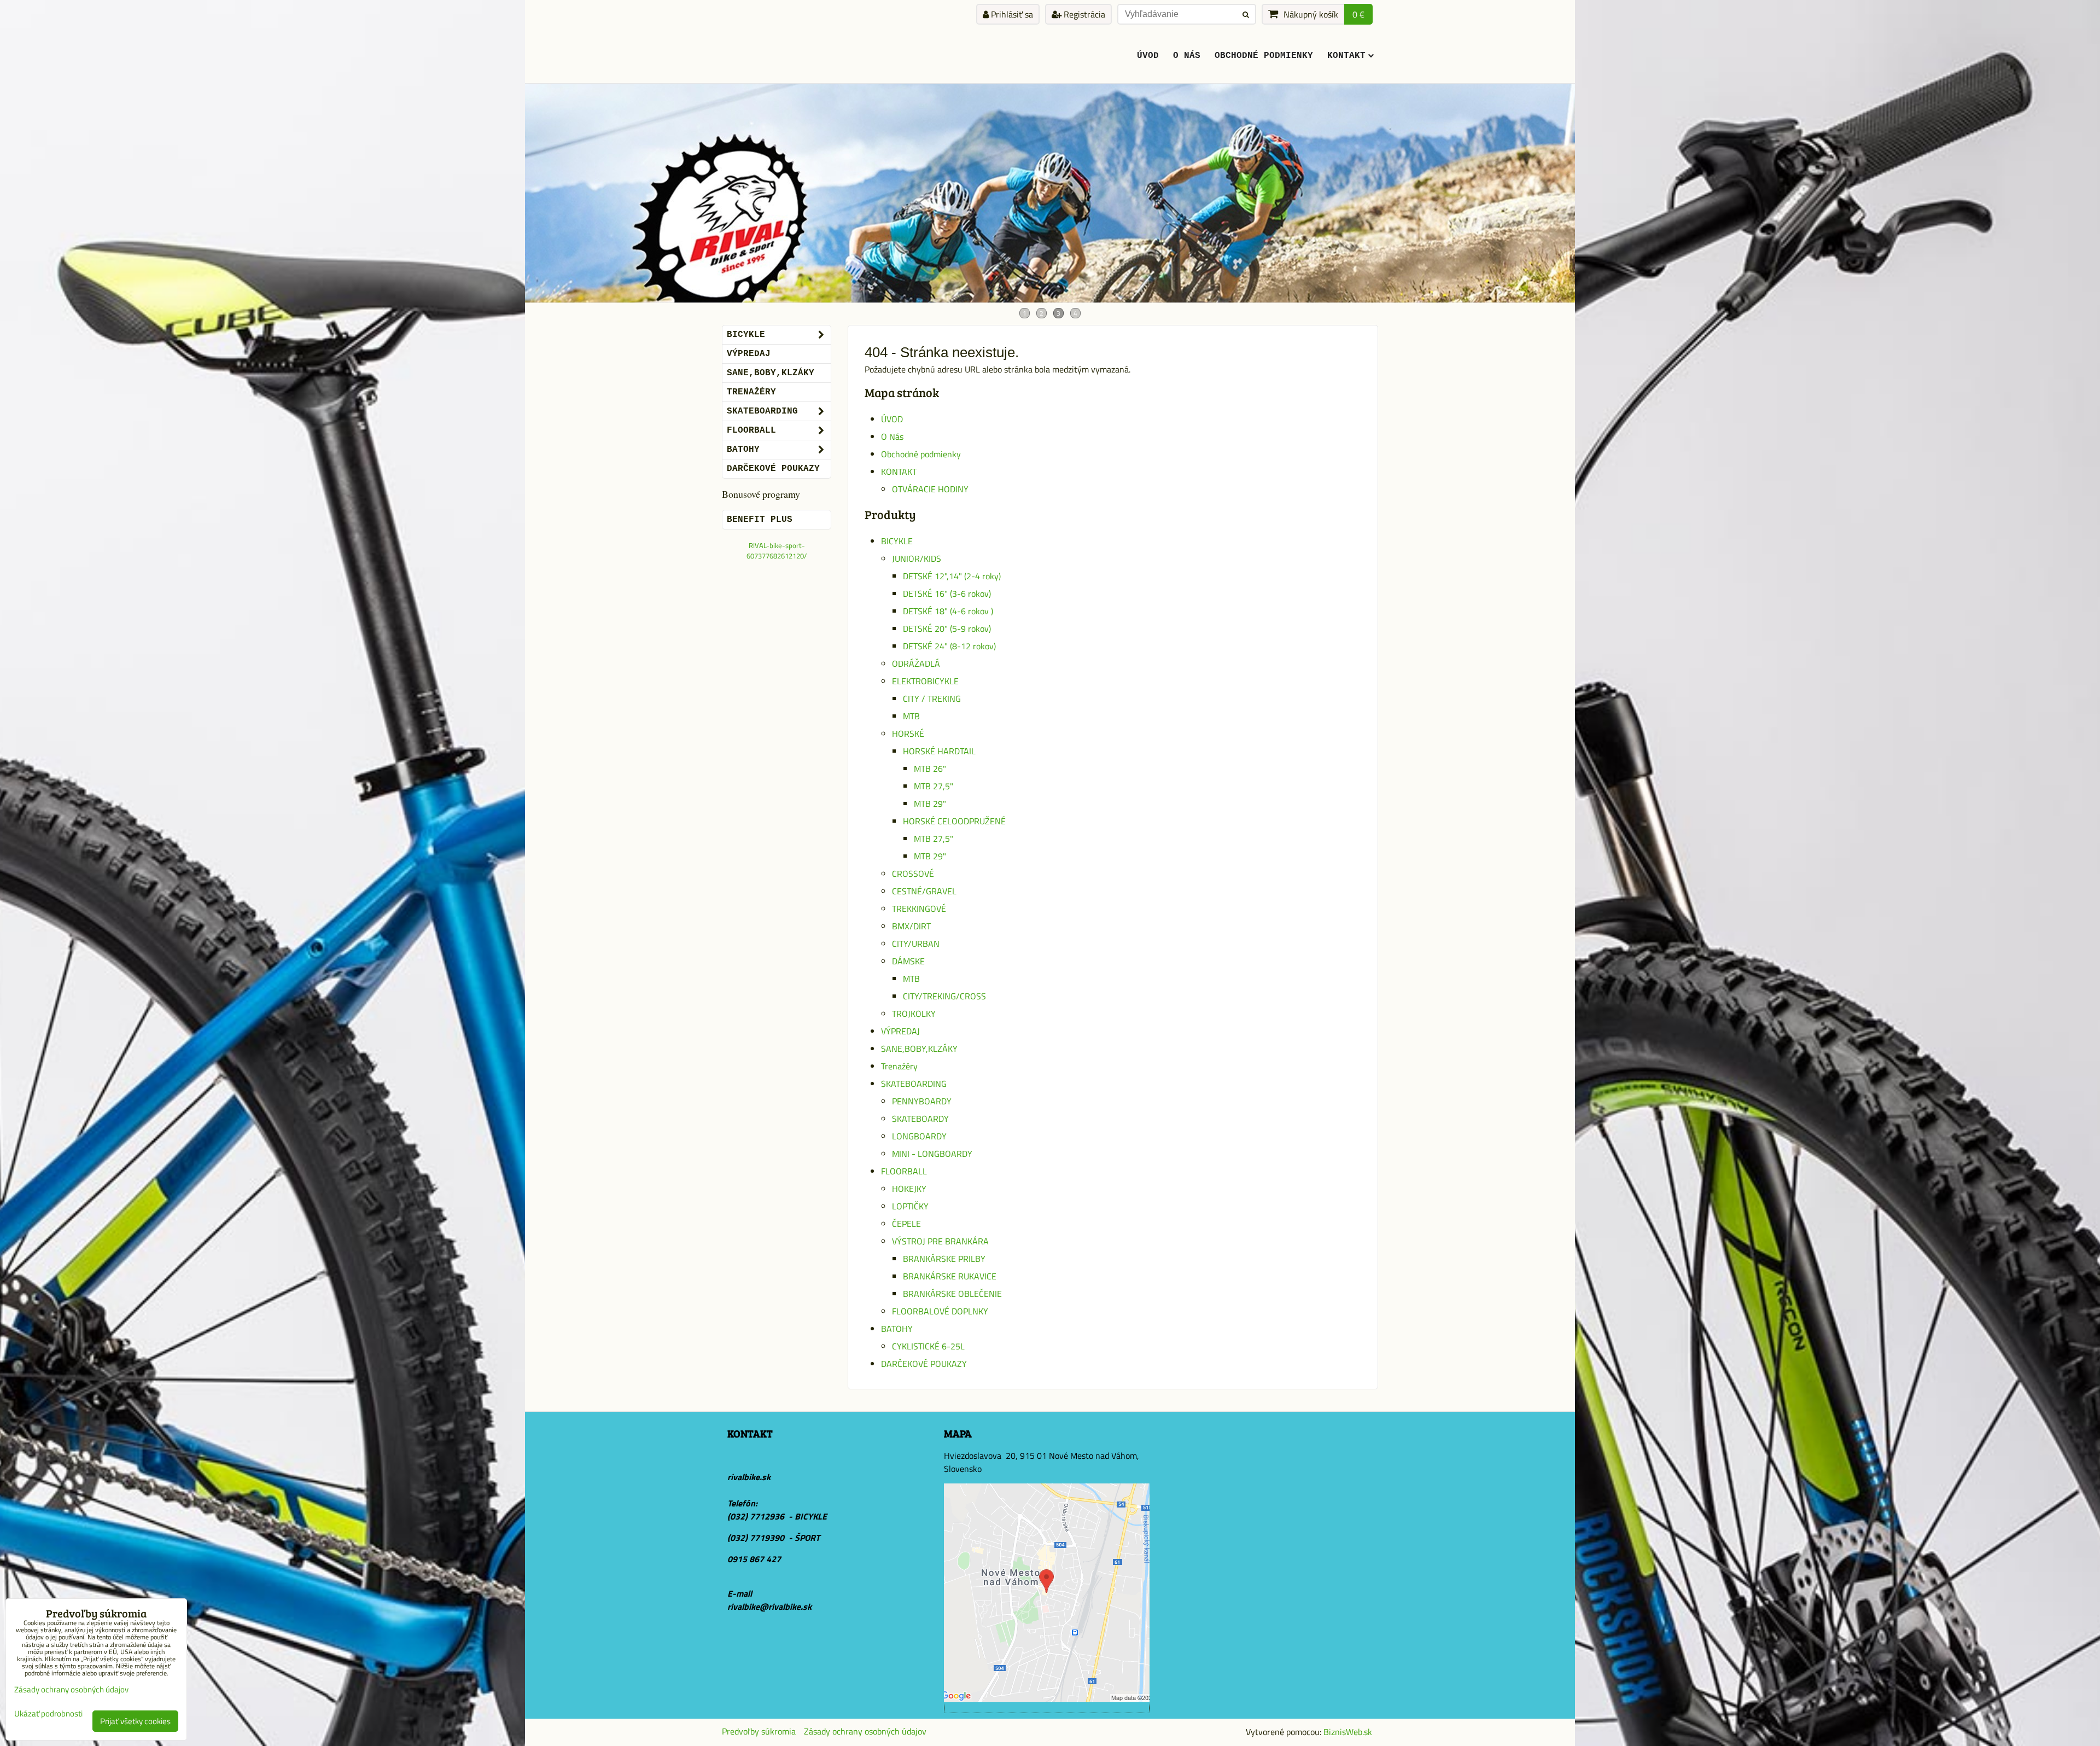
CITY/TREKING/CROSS (944, 996)
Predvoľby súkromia (759, 1731)
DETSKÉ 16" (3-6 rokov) (947, 593)
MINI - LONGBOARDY (932, 1154)
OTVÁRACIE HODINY (930, 489)
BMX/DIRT (911, 926)
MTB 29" (930, 804)
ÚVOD (1148, 56)
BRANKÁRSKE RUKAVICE (950, 1276)
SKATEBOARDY (920, 1119)
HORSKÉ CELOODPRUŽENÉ (954, 821)
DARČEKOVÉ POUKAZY (924, 1364)
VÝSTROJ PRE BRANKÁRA (940, 1241)
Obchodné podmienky (1264, 56)
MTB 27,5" (934, 786)
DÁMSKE (908, 961)
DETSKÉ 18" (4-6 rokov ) (948, 611)
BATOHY (897, 1329)
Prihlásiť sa (1011, 14)
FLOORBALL (904, 1171)
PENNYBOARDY (922, 1101)
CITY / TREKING (932, 699)
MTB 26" (930, 769)
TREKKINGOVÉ (919, 909)
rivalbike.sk (749, 1477)
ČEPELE (906, 1224)
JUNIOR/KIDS (917, 558)
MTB (911, 716)
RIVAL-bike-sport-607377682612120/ (777, 551)
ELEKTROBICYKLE (925, 681)
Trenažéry (899, 1066)
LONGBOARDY (919, 1136)
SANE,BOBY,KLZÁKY (919, 1049)
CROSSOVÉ (913, 874)
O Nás (1187, 56)
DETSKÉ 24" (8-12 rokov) (949, 646)
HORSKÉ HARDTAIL (939, 751)
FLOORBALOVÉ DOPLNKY (940, 1311)
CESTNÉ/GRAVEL (924, 891)
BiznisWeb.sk (1348, 1732)
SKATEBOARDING (914, 1084)
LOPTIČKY (910, 1206)
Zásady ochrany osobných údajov (865, 1731)
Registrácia (1083, 14)
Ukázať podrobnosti (48, 1714)
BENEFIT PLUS (760, 520)
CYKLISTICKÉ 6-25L (928, 1346)
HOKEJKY (909, 1189)
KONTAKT (1346, 56)
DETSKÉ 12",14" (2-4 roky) (952, 576)
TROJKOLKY (914, 1014)
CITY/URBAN (916, 944)
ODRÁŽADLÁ (916, 664)
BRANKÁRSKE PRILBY (944, 1259)
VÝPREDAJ (900, 1031)
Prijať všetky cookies (135, 1721)
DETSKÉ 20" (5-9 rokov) (947, 628)
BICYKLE (897, 541)
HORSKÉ (908, 734)
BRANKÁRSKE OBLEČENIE (952, 1294)
